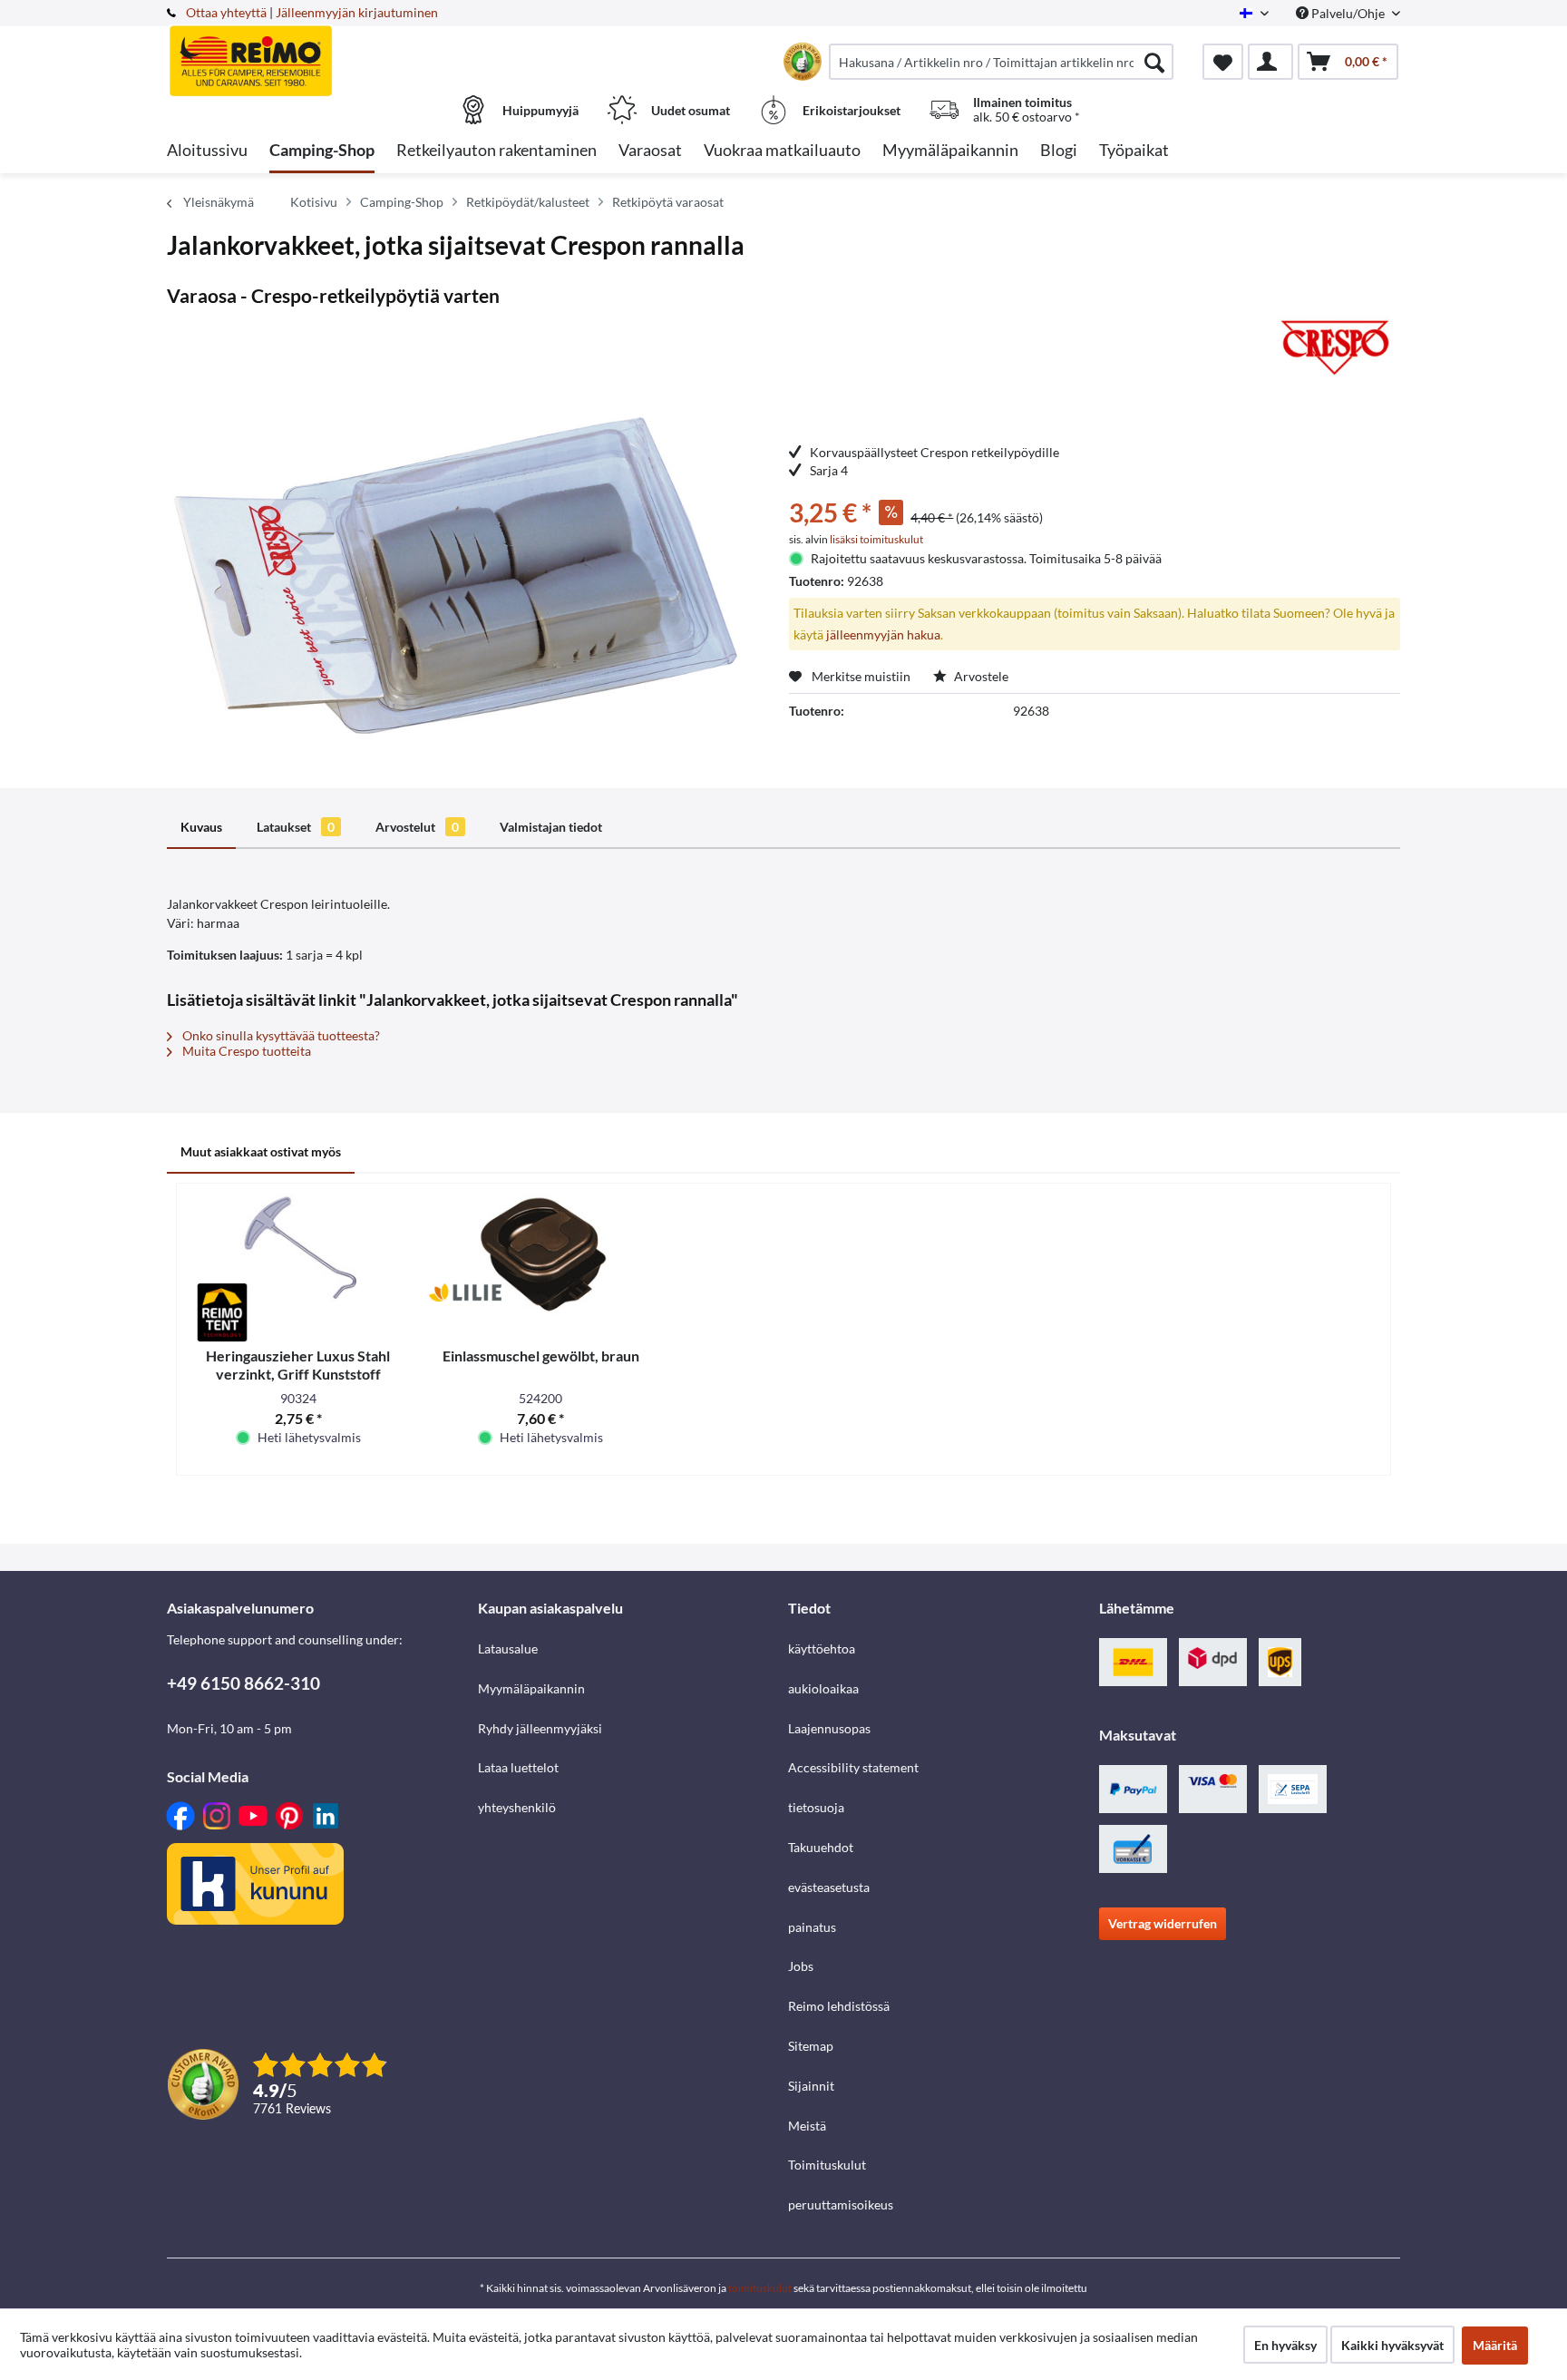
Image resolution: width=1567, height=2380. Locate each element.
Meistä (807, 2126)
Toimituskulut (827, 2165)
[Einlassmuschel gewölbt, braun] (541, 1256)
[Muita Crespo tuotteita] (1333, 348)
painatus (812, 1927)
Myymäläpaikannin (531, 1688)
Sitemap (811, 2046)
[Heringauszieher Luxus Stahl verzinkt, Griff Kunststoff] (298, 1256)
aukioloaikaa (823, 1688)
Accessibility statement (853, 1767)
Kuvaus (201, 827)
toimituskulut (760, 2288)
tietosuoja (816, 1807)
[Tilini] (1270, 62)
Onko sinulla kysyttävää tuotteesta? (280, 1035)
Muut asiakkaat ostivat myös (261, 1151)
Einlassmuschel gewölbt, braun (541, 1356)
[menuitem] (1001, 62)
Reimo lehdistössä (839, 2006)
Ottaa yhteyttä (226, 12)
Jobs (801, 1966)
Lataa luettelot (518, 1767)
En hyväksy (1285, 2345)
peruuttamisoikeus (841, 2204)
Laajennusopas (829, 1728)
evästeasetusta (829, 1887)
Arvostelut (417, 827)
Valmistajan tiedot (551, 827)
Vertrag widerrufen (1163, 1923)
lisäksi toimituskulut (876, 539)
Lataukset (296, 827)
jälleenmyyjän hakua (883, 634)
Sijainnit (811, 2086)
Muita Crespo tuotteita (245, 1051)
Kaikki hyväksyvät (1392, 2345)
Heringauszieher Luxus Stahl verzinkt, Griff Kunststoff (298, 1365)
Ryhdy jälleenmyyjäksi (540, 1728)
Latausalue (508, 1648)
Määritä (1495, 2345)
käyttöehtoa (822, 1648)
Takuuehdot (821, 1847)
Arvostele (980, 676)
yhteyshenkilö (517, 1807)
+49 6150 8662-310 (243, 1683)
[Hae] (1154, 62)
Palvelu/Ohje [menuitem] (1348, 13)
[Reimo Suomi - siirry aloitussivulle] (320, 52)
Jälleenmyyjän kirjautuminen (357, 12)
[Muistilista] (1223, 62)
